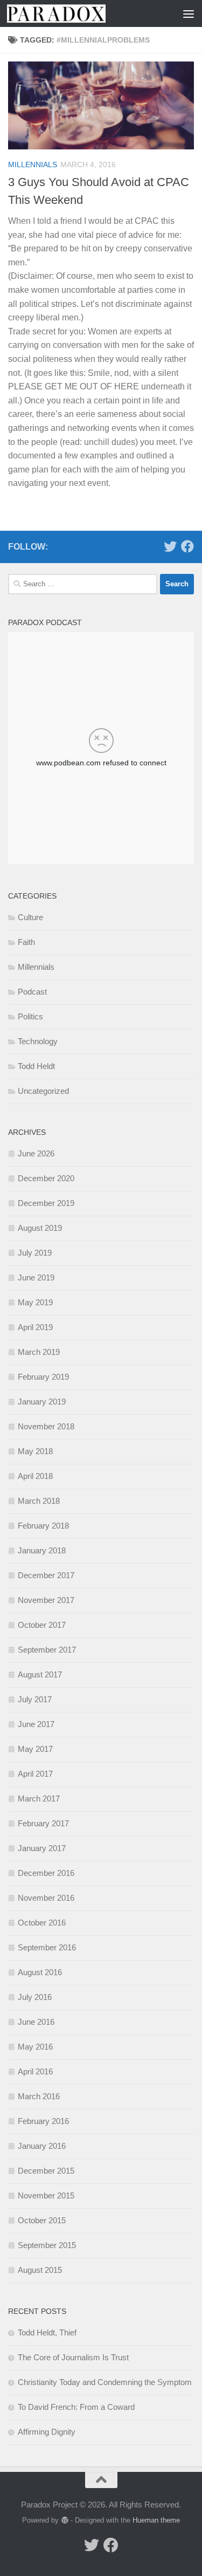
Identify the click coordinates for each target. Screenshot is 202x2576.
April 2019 (35, 1327)
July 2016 (35, 1997)
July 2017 (35, 1699)
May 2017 (35, 1749)
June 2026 (36, 1153)
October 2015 (42, 2220)
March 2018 (39, 1501)
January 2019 (42, 1402)
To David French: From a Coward (76, 2407)
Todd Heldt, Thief (47, 2332)
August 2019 (40, 1228)
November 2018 (46, 1426)
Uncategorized (43, 1091)
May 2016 (35, 2047)
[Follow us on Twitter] (170, 546)
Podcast (32, 992)
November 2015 (46, 2195)
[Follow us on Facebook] (187, 546)
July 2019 (35, 1253)
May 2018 (35, 1451)
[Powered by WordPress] (64, 2520)
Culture (30, 917)
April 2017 (35, 1774)
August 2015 (40, 2270)
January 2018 (42, 1550)
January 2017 (42, 1848)
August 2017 (40, 1674)
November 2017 (46, 1600)
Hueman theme (156, 2520)
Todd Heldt (36, 1066)
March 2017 (39, 1799)
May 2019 (35, 1302)
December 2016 (46, 1873)
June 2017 (36, 1724)
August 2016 (40, 1972)
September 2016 (47, 1947)
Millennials (33, 165)
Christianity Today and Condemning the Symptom (105, 2382)
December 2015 (46, 2171)
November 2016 (46, 1898)
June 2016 (36, 2022)
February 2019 (43, 1377)
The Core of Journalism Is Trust (73, 2357)
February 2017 (43, 1823)
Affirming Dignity (47, 2432)
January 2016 (42, 2146)
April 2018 (35, 1476)
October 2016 (42, 1923)
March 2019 (39, 1352)
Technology (38, 1041)
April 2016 (35, 2071)
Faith (26, 942)
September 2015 (47, 2245)
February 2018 (43, 1526)
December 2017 (46, 1575)
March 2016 (39, 2096)
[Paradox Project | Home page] (73, 13)
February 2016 (43, 2121)
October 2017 (42, 1625)
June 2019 (36, 1277)
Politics (30, 1016)
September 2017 (47, 1650)
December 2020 (46, 1178)
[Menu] (189, 13)
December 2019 (46, 1203)
